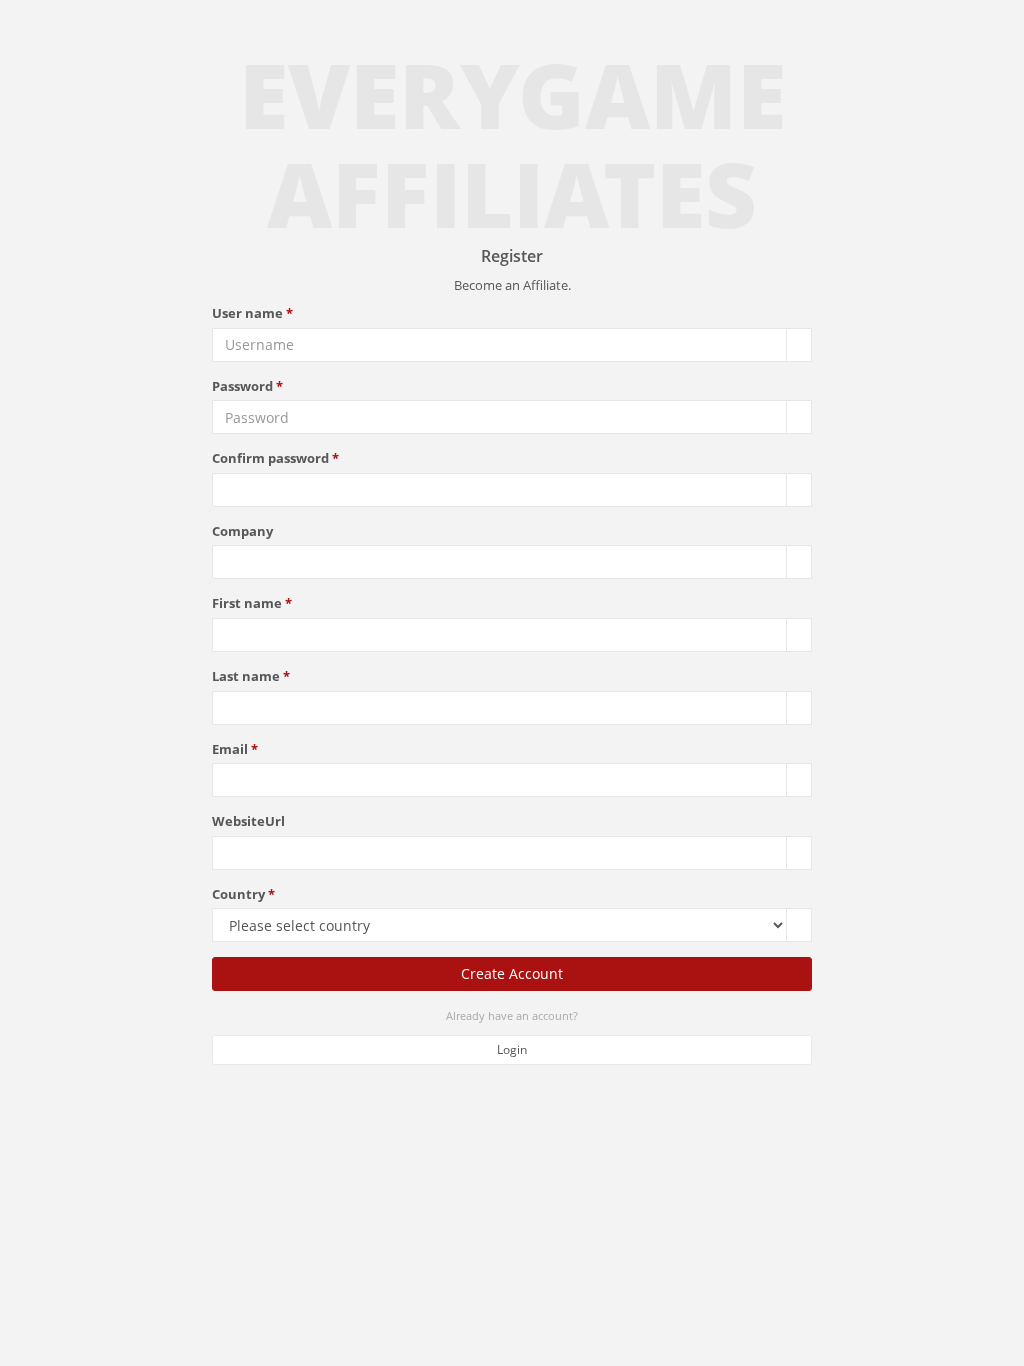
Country (238, 894)
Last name (246, 676)
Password (242, 386)
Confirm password (270, 458)
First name (247, 603)
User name (247, 313)
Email (230, 749)
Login (512, 1049)
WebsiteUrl (248, 821)
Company (242, 531)
